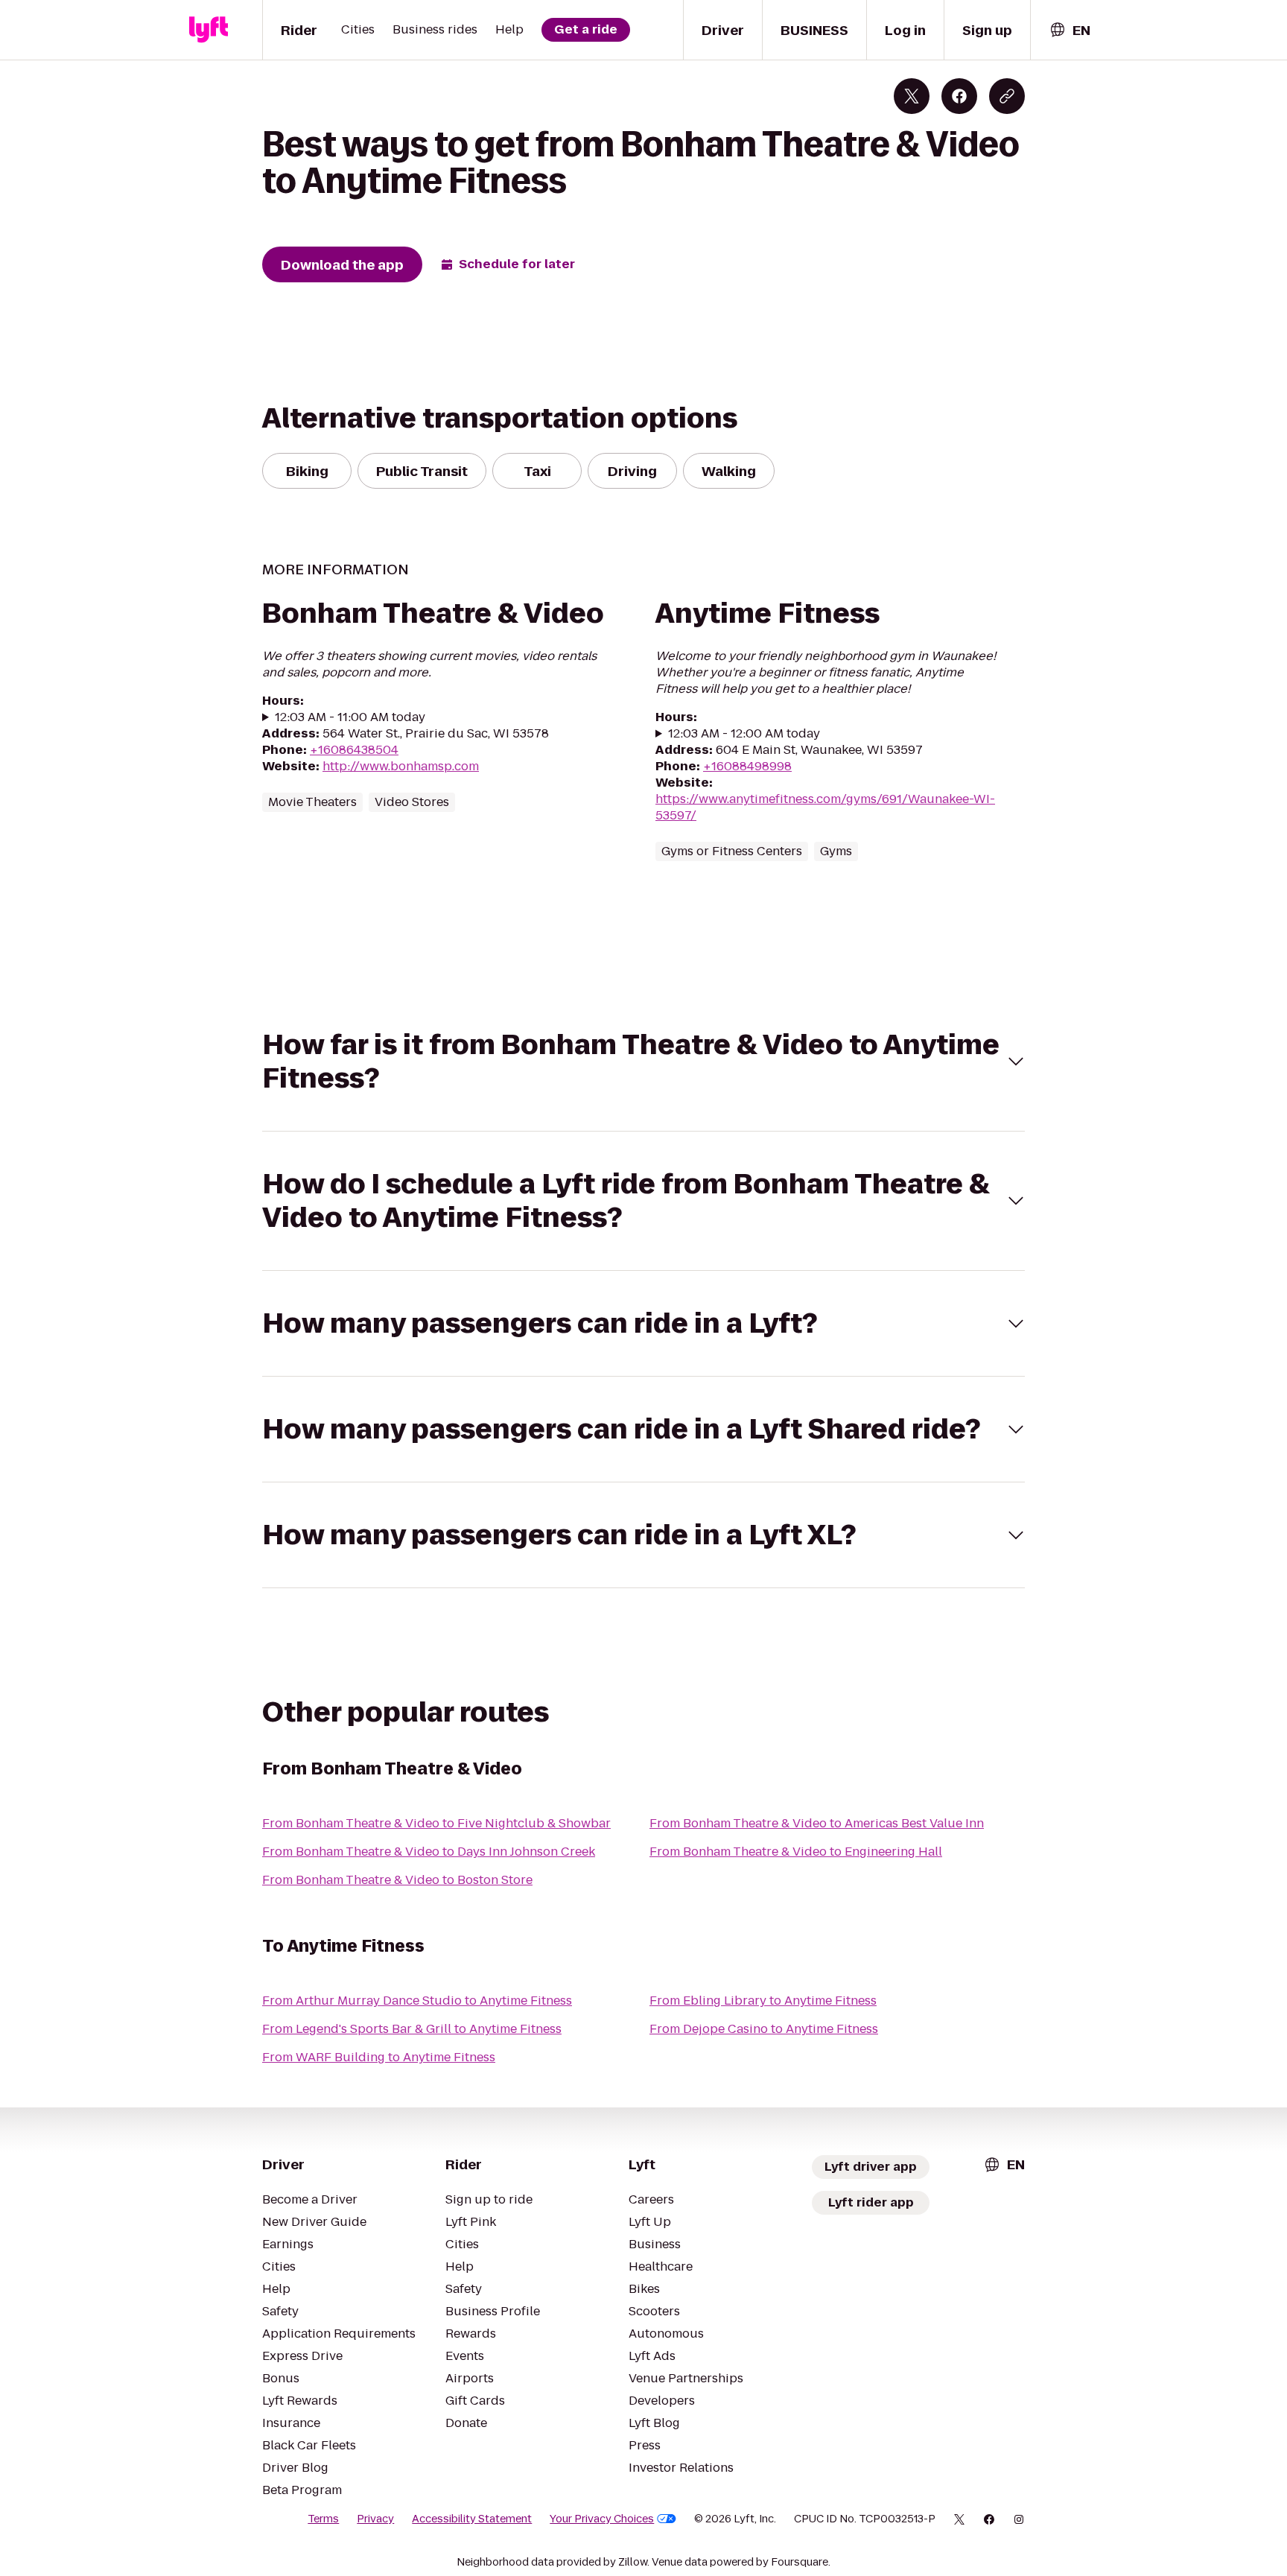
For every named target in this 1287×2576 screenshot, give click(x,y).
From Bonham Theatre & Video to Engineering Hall (796, 1852)
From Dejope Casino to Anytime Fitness (764, 2029)
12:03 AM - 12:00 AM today (744, 734)
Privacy (375, 2519)
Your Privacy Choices (602, 2519)
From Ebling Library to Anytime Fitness (763, 2001)
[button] (643, 1062)
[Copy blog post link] (1007, 96)
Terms (323, 2519)
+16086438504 (354, 750)
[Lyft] (209, 30)
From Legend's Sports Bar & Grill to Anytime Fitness (412, 2029)
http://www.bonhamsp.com (401, 766)
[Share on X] (912, 96)
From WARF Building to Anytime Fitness (379, 2057)
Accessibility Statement (472, 2519)
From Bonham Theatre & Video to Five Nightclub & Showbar (436, 1823)
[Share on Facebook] (959, 96)
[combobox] (1070, 30)
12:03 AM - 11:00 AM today (350, 717)
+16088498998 (747, 766)
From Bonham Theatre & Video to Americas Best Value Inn (817, 1823)
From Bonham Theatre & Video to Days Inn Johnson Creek (429, 1852)
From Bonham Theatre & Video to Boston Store (397, 1880)
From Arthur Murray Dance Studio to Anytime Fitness (417, 2001)
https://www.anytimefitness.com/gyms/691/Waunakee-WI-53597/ (825, 807)
